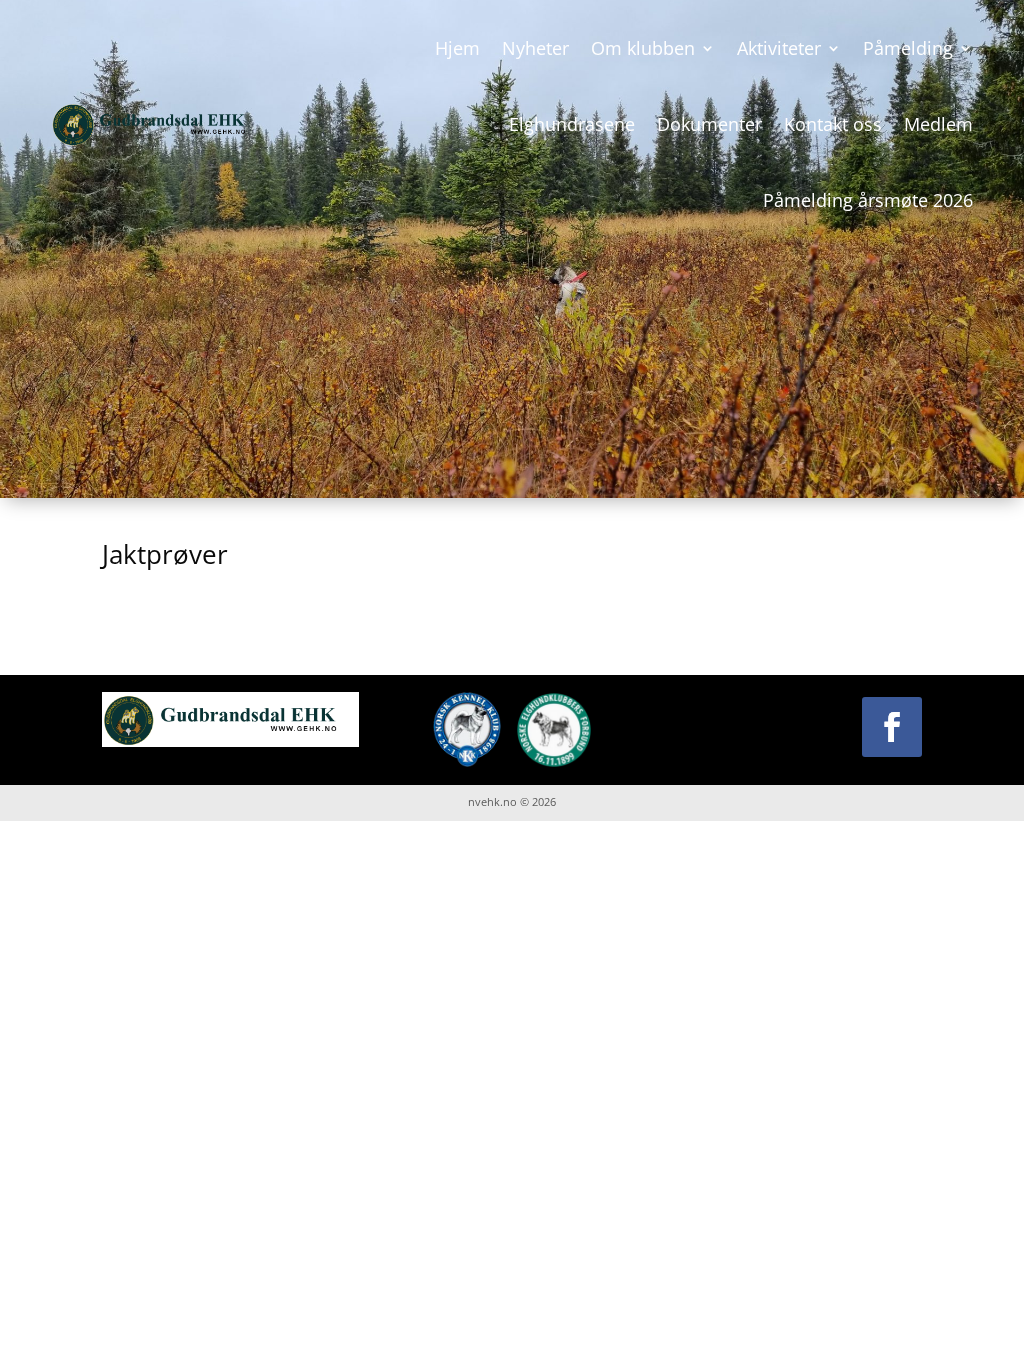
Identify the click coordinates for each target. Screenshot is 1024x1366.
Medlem (938, 124)
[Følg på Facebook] (892, 727)
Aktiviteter (779, 48)
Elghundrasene (572, 124)
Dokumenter (709, 124)
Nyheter (535, 48)
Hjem (457, 48)
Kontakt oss (833, 124)
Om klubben (643, 48)
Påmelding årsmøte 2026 (868, 200)
